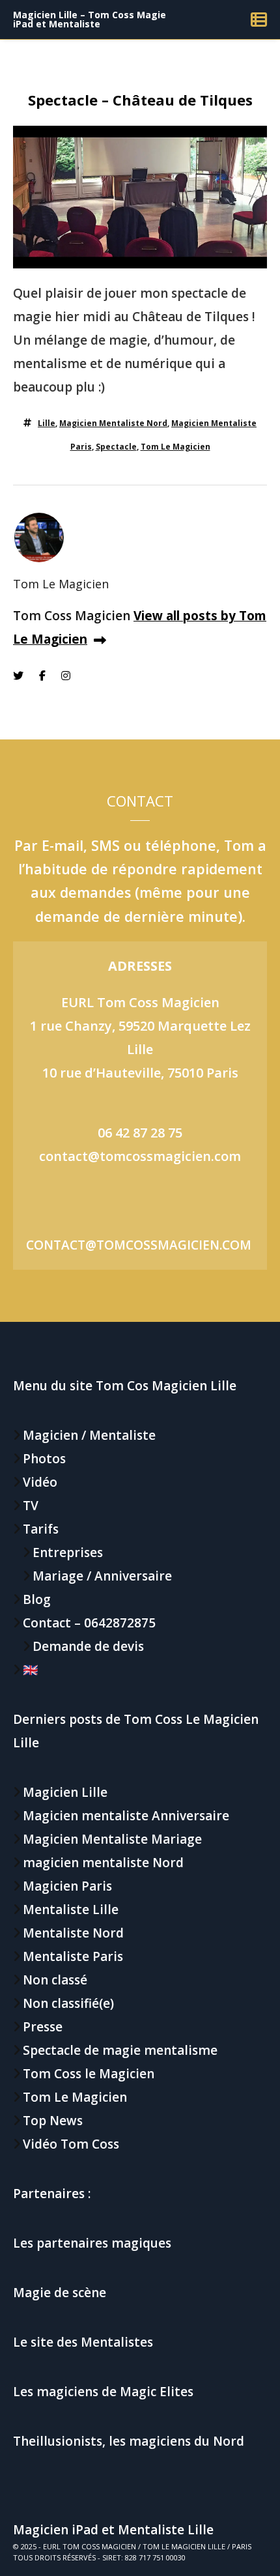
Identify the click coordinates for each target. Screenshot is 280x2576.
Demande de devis (88, 1646)
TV (31, 1506)
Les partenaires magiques (92, 2243)
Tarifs (41, 1529)
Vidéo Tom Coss (71, 2144)
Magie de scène (60, 2293)
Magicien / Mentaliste (89, 1435)
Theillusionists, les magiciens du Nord (129, 2441)
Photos (44, 1459)
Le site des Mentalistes (83, 2342)
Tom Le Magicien (175, 447)
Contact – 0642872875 (89, 1623)
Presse (43, 2027)
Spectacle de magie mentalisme (120, 2050)
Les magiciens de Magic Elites (103, 2392)
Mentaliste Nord (73, 1933)
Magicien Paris (67, 1886)
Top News (53, 2121)
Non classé (55, 1980)
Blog (37, 1599)
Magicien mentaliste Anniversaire (126, 1816)
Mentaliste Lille (71, 1910)
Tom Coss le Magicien (89, 2074)
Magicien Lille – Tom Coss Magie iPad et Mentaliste (90, 19)
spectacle (116, 447)
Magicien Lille (65, 1792)
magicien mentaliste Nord (113, 423)
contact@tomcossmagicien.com (140, 1156)
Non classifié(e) (68, 2003)
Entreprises (68, 1553)
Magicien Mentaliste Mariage (112, 1839)
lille (47, 423)
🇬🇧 (31, 1670)
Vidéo (40, 1482)
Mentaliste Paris (73, 1956)
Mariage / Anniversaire (102, 1576)
